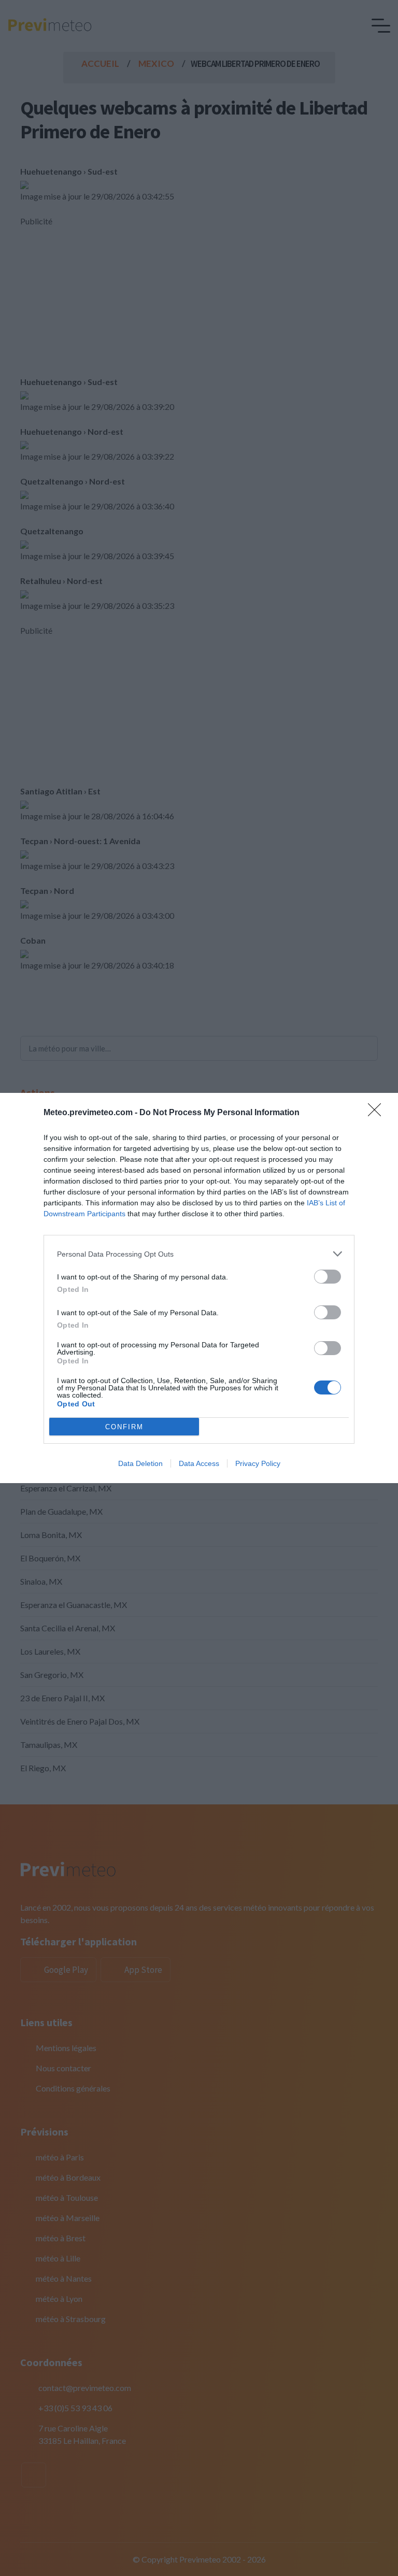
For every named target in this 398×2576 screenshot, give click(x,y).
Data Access (199, 1463)
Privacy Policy (258, 1463)
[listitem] (199, 1254)
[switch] (328, 1277)
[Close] (378, 1113)
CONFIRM (124, 1427)
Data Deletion (140, 1463)
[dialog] (199, 1288)
